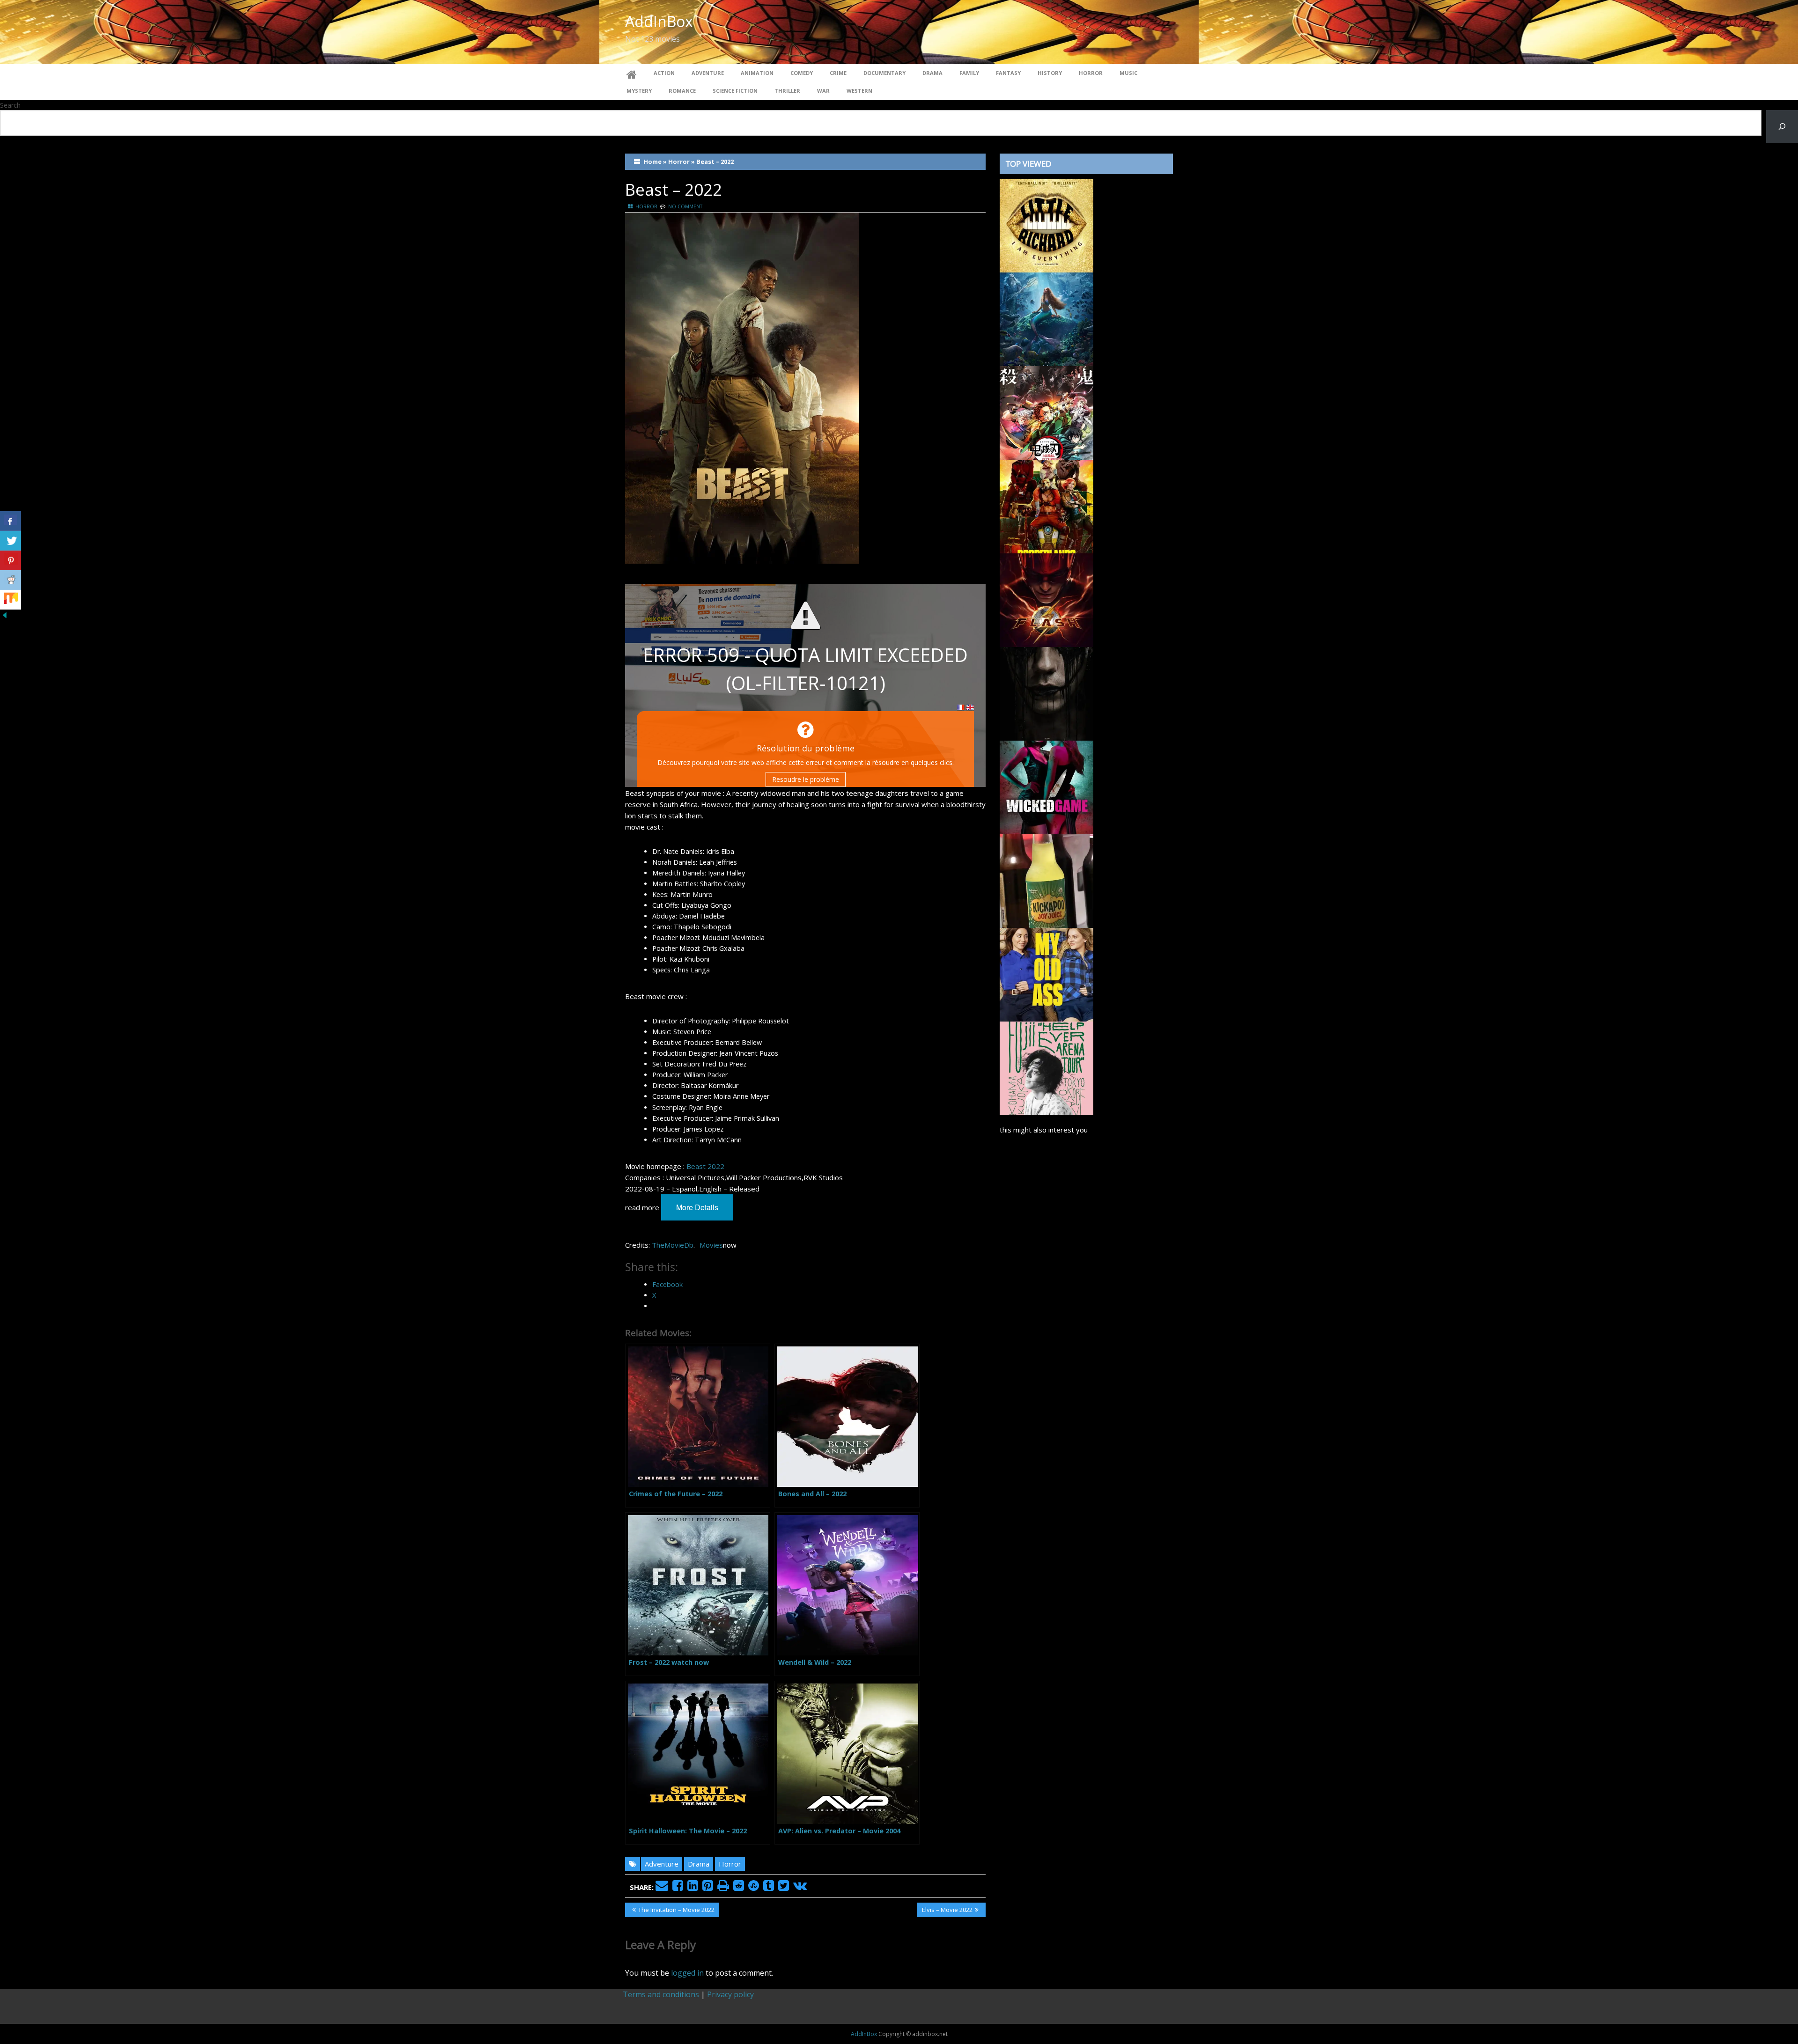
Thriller (787, 91)
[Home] (632, 73)
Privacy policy (730, 1994)
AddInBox (659, 21)
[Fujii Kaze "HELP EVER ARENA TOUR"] (1046, 1067)
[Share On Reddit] (11, 580)
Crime (838, 73)
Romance (682, 91)
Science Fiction (735, 91)
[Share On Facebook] (11, 521)
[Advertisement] (1086, 1533)
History (1050, 73)
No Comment (685, 206)
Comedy (802, 73)
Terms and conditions (661, 1994)
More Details (697, 1207)
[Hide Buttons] (5, 615)
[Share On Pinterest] (11, 560)
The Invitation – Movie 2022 (676, 1911)
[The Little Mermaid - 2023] (1046, 318)
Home (652, 162)
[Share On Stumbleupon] (11, 600)
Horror (1091, 73)
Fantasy (1008, 73)
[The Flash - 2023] (1046, 599)
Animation (757, 73)
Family (969, 73)
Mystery (639, 91)
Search (10, 105)
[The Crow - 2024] (1046, 693)
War (823, 91)
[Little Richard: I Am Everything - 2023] (1046, 225)
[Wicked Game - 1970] (1046, 787)
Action (664, 73)
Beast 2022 (705, 1166)
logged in (687, 1973)
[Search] (1782, 127)
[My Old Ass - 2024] (1046, 974)
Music (1128, 73)
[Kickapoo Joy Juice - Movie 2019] (1046, 880)
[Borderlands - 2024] (1046, 506)
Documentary (884, 73)
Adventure (708, 73)
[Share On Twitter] (11, 541)
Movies (711, 1245)
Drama (932, 73)
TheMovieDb (673, 1245)
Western (859, 91)
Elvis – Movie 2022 (947, 1911)
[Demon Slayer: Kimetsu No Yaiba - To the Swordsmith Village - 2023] (1046, 412)
